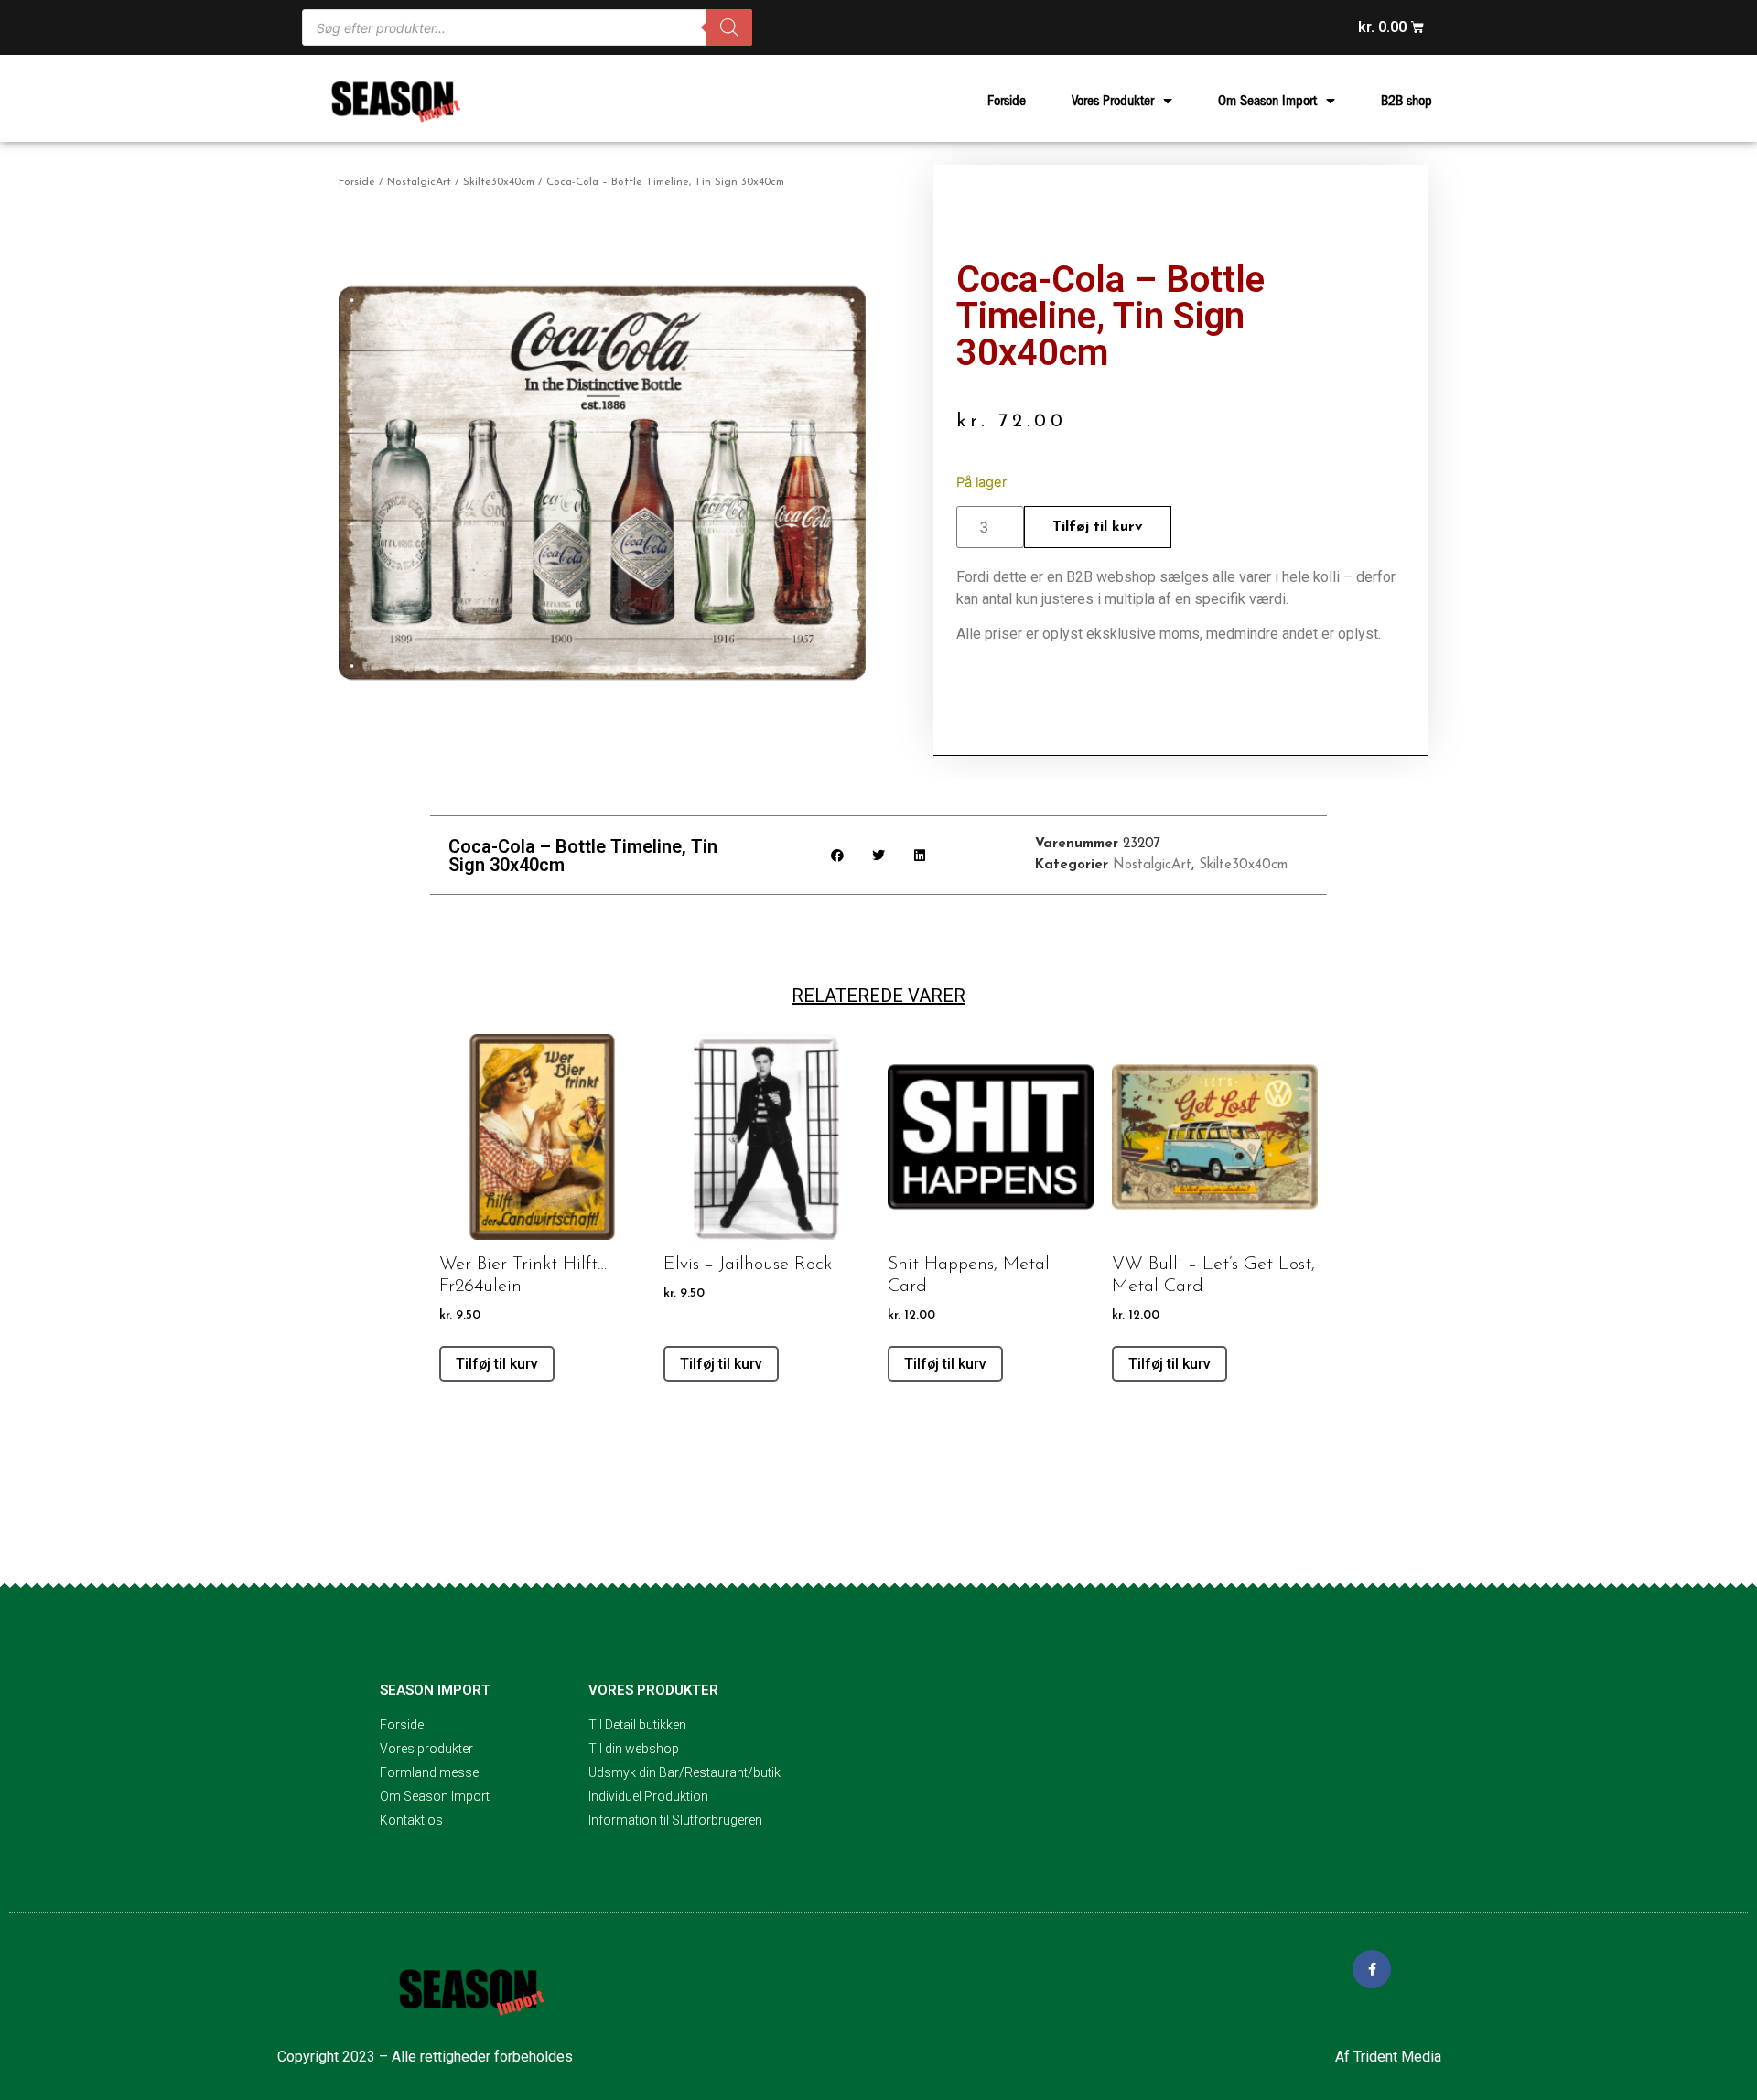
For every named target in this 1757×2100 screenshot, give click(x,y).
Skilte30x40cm (499, 182)
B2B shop (1407, 101)
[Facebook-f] (1372, 1969)
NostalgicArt (419, 182)
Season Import (435, 1690)
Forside (1007, 101)
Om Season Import (1267, 101)
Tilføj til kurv (1098, 527)
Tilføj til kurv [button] (497, 1364)
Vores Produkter (1113, 101)
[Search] (729, 27)
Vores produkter (653, 1690)
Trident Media (1397, 2057)
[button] (838, 855)
